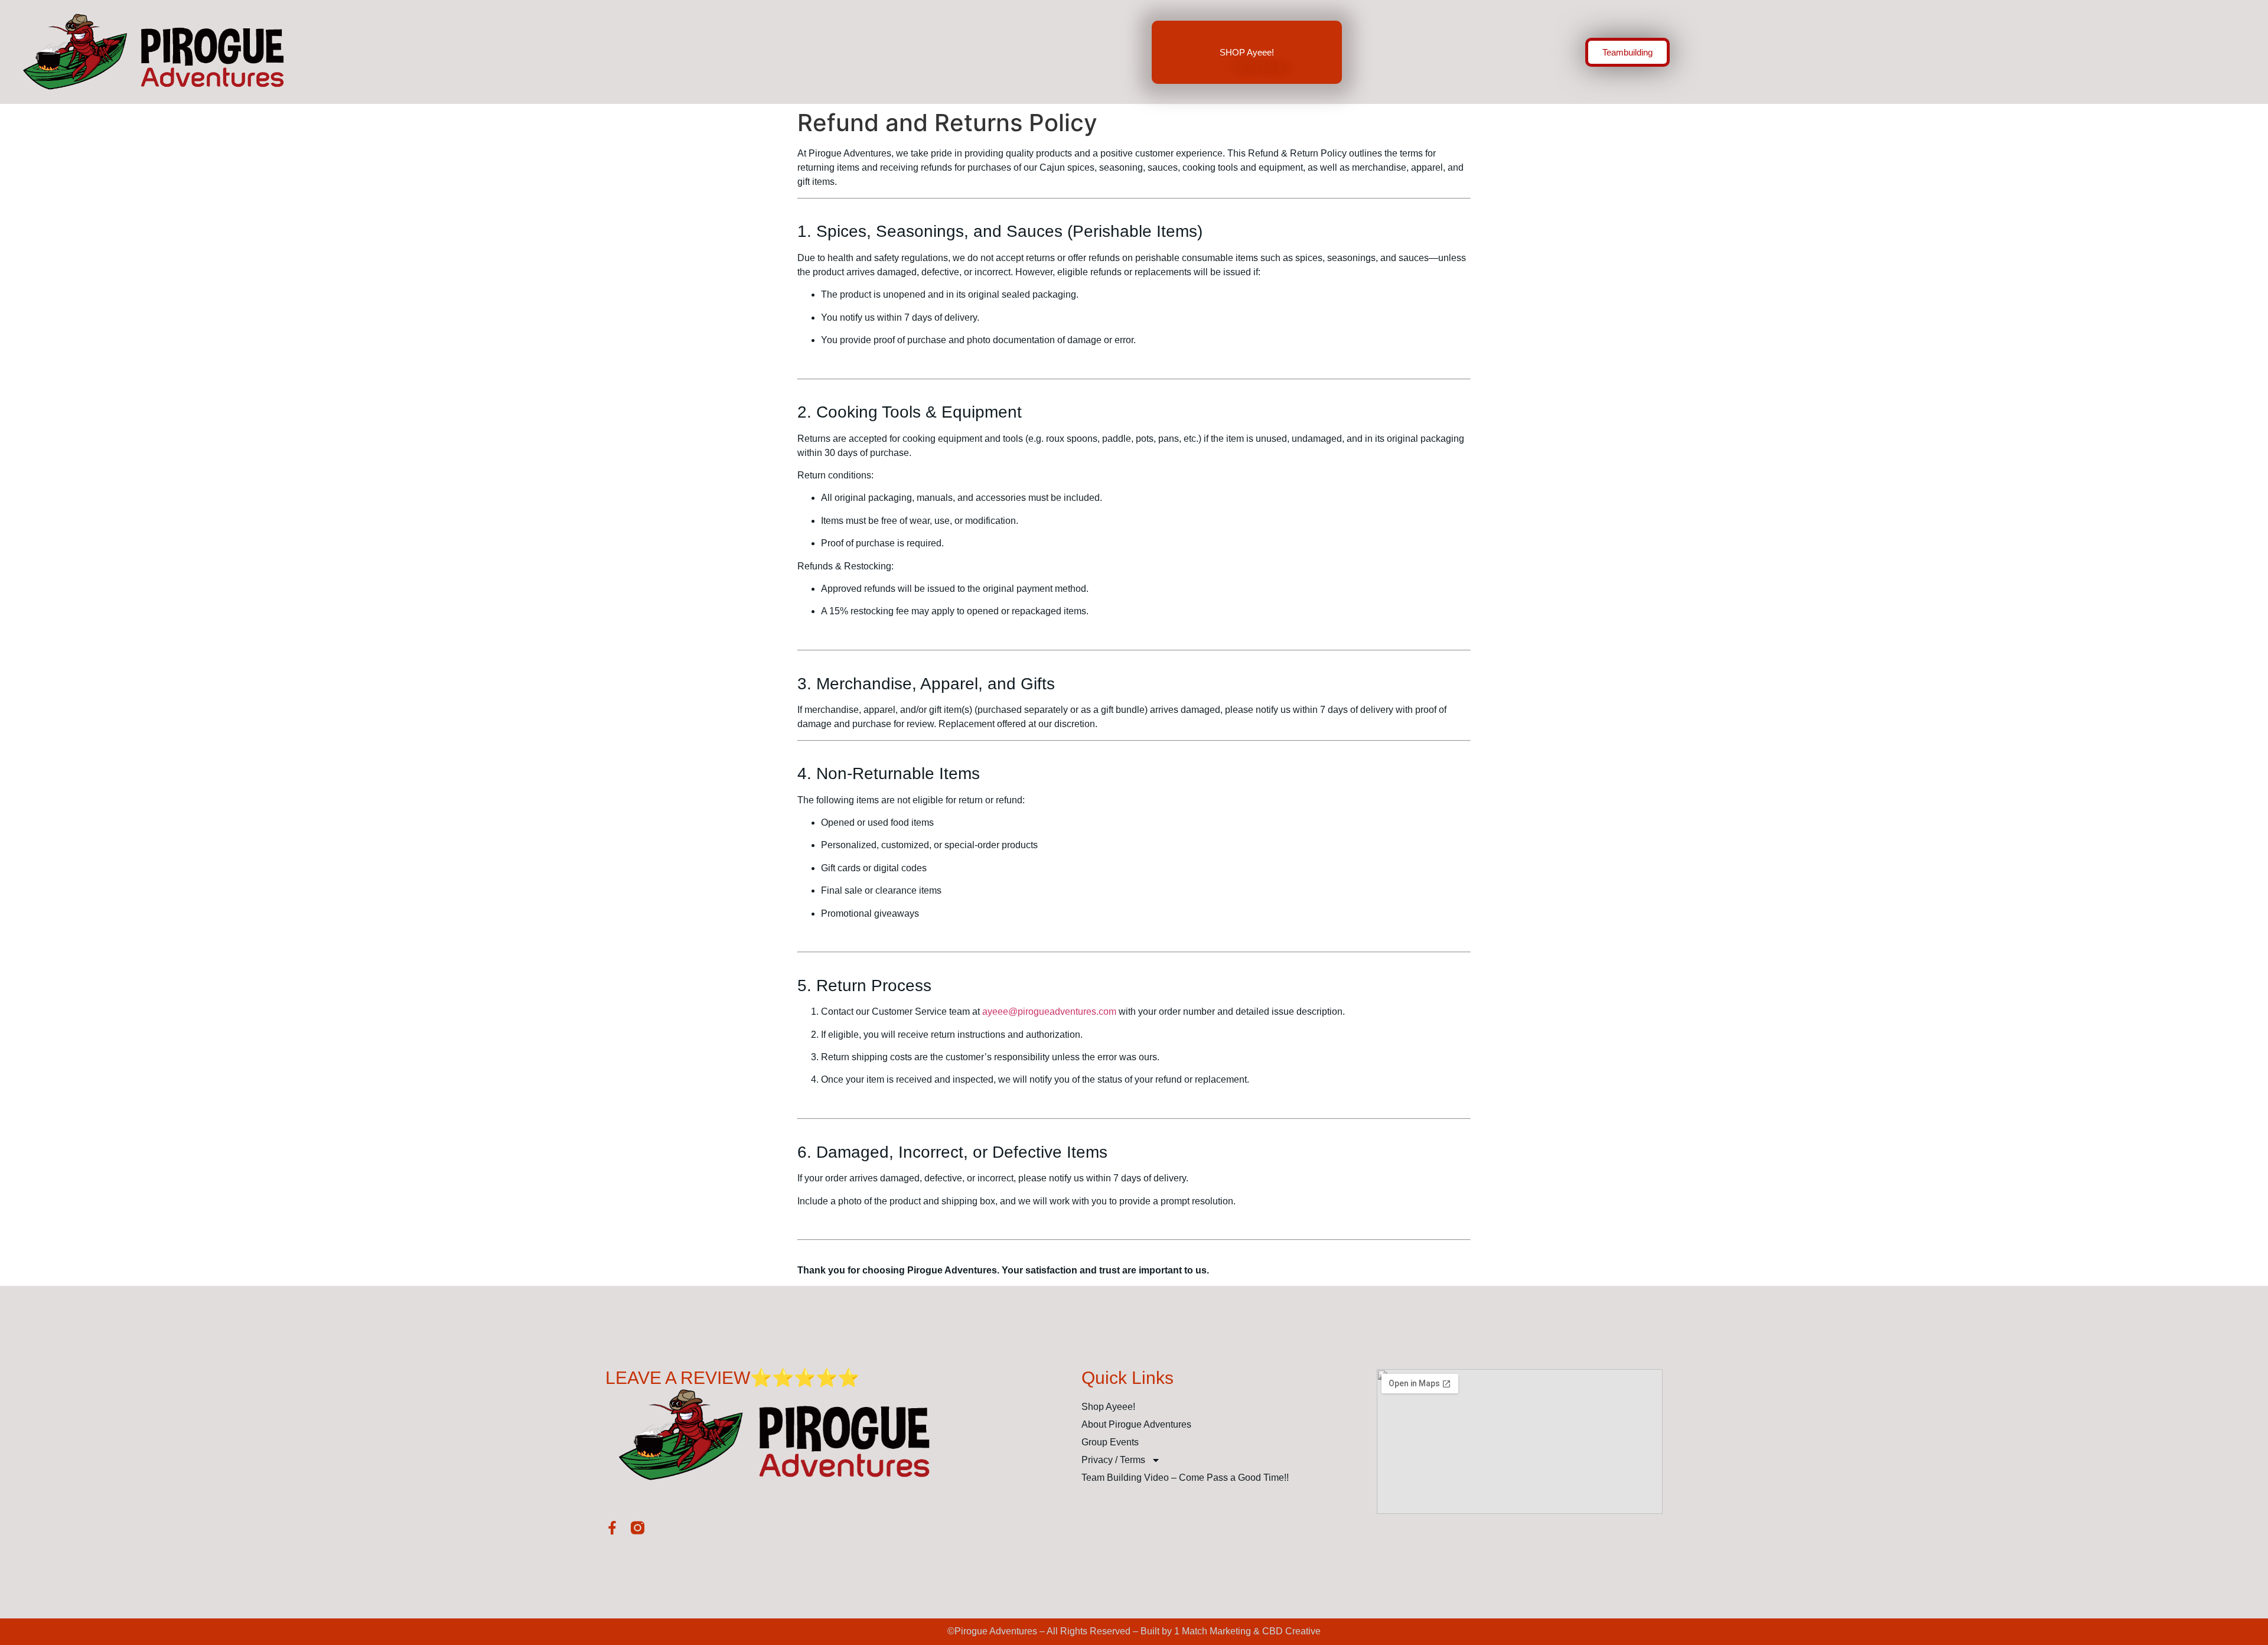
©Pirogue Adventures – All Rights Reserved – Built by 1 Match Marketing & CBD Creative (1134, 1631)
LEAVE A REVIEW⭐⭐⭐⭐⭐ (732, 1378)
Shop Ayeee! (1108, 1407)
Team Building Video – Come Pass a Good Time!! (1185, 1478)
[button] (1627, 52)
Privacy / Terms (1113, 1460)
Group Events (1110, 1442)
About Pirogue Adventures (1136, 1424)
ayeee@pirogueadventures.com (1049, 1012)
